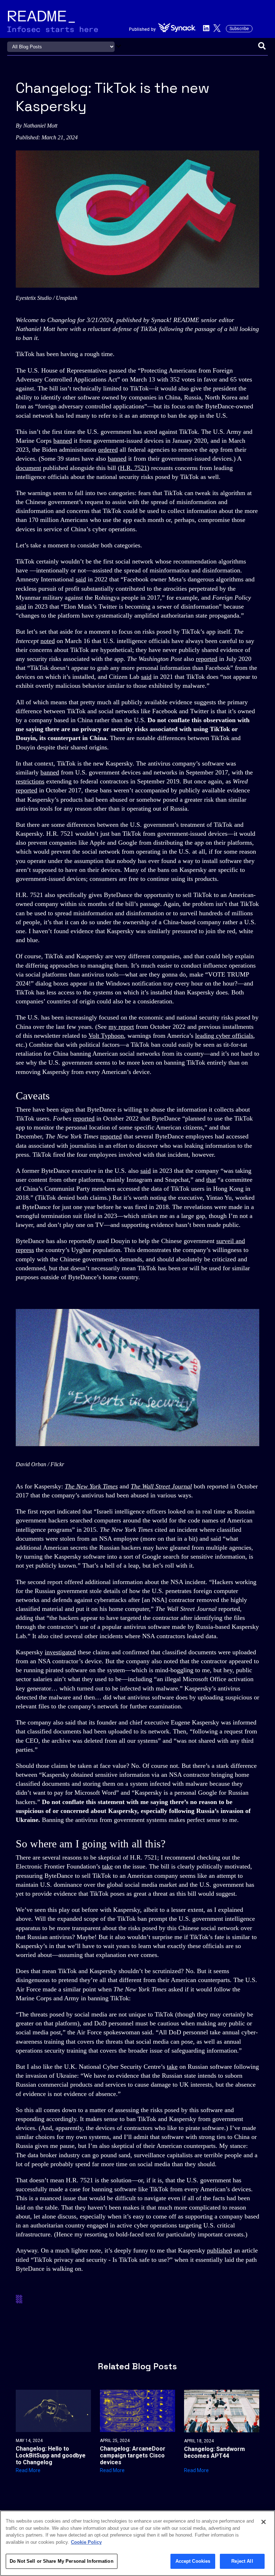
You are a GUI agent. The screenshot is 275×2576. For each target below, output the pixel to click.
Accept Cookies (193, 2561)
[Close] (264, 2522)
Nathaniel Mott (40, 126)
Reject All (242, 2561)
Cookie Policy (86, 2542)
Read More (28, 2470)
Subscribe (239, 29)
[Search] (262, 47)
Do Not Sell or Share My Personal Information (62, 2561)
